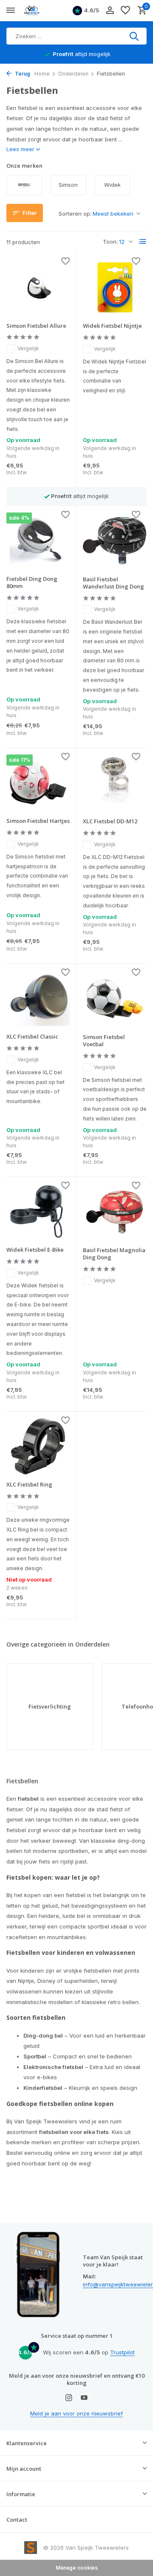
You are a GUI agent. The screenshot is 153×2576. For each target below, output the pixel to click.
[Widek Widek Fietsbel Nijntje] (115, 287)
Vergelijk (28, 348)
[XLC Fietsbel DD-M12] (115, 783)
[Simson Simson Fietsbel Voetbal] (115, 999)
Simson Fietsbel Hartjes (38, 821)
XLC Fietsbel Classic (32, 1037)
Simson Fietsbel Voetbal (104, 1041)
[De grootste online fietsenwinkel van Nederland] (45, 11)
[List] (143, 242)
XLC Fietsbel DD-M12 (110, 821)
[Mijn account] (110, 11)
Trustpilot (122, 2352)
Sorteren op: (75, 214)
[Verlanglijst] (125, 11)
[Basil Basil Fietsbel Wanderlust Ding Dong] (115, 541)
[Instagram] (69, 2398)
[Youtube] (84, 2398)
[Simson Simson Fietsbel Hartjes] (38, 783)
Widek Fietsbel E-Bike (35, 1250)
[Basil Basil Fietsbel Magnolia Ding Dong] (115, 1212)
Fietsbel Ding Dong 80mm (32, 583)
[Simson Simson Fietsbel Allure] (38, 287)
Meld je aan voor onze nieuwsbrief (76, 2413)
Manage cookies (77, 2568)
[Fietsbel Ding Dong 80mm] (38, 541)
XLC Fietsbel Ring (29, 1485)
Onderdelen (73, 74)
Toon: (110, 242)
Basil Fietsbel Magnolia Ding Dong (114, 1254)
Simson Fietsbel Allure (36, 326)
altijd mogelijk (82, 54)
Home (42, 74)
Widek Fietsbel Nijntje (112, 326)
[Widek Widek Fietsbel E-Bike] (38, 1212)
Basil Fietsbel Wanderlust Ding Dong (113, 583)
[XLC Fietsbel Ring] (38, 1446)
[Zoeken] (135, 36)
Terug (22, 74)
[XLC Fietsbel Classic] (38, 998)
